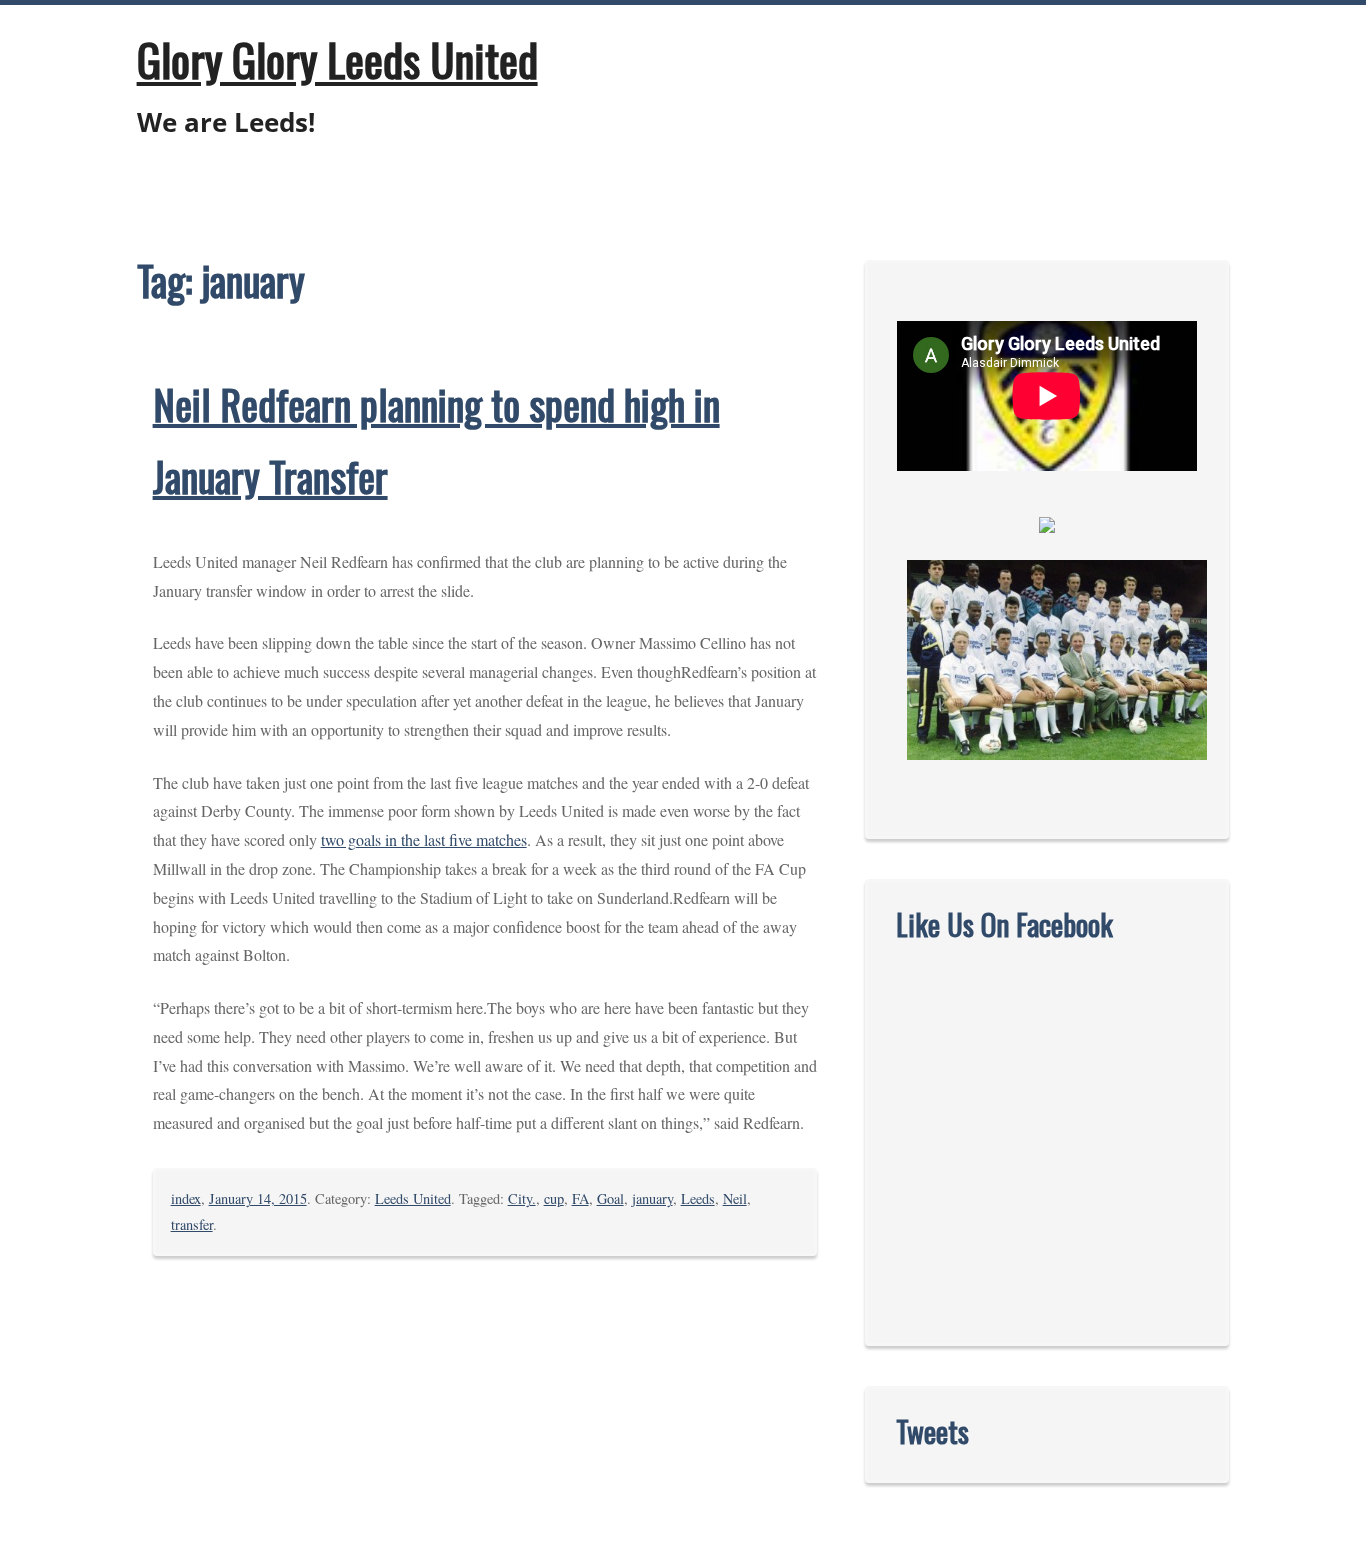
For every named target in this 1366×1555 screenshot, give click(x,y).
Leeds (698, 1198)
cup (554, 1198)
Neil (735, 1198)
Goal (610, 1198)
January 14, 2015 (258, 1198)
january (652, 1198)
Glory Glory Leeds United (337, 59)
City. (522, 1198)
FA (580, 1198)
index (186, 1198)
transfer (192, 1224)
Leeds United (413, 1198)
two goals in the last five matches (424, 839)
